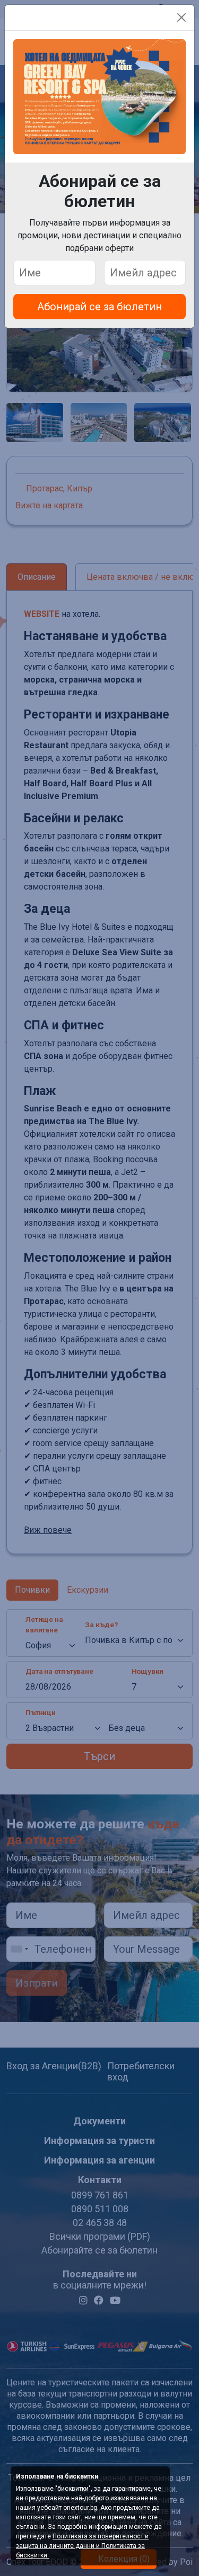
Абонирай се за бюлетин (99, 307)
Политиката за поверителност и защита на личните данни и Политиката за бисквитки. (82, 2546)
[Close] (181, 17)
